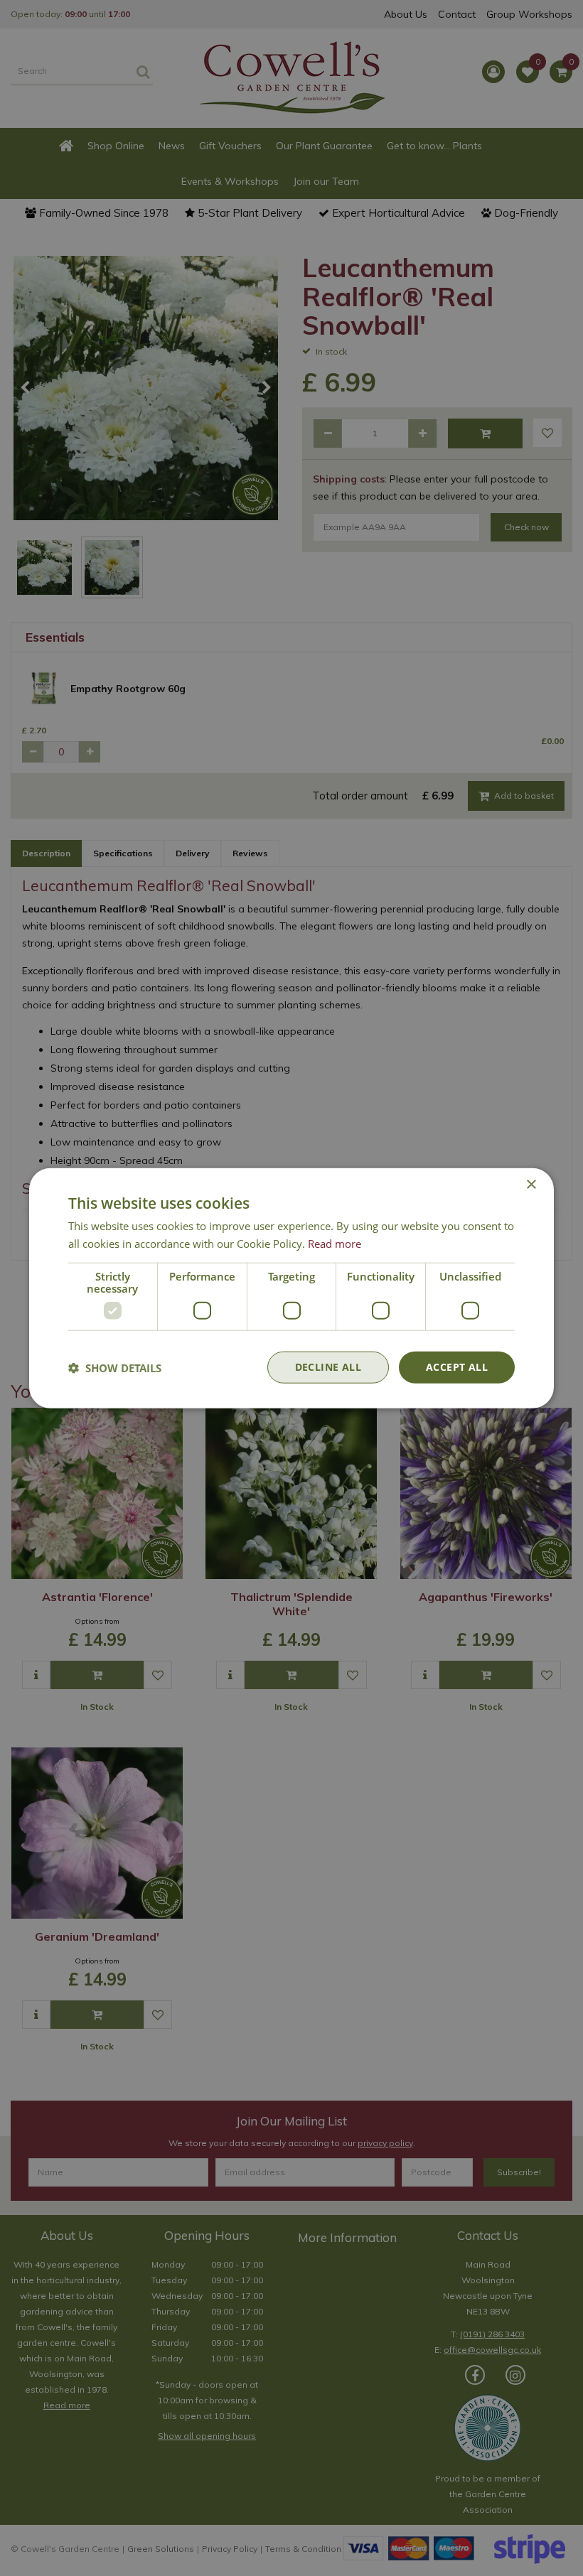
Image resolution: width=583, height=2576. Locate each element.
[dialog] (291, 1288)
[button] (115, 1367)
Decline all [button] (328, 1367)
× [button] (531, 1184)
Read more (335, 1243)
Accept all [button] (457, 1367)
